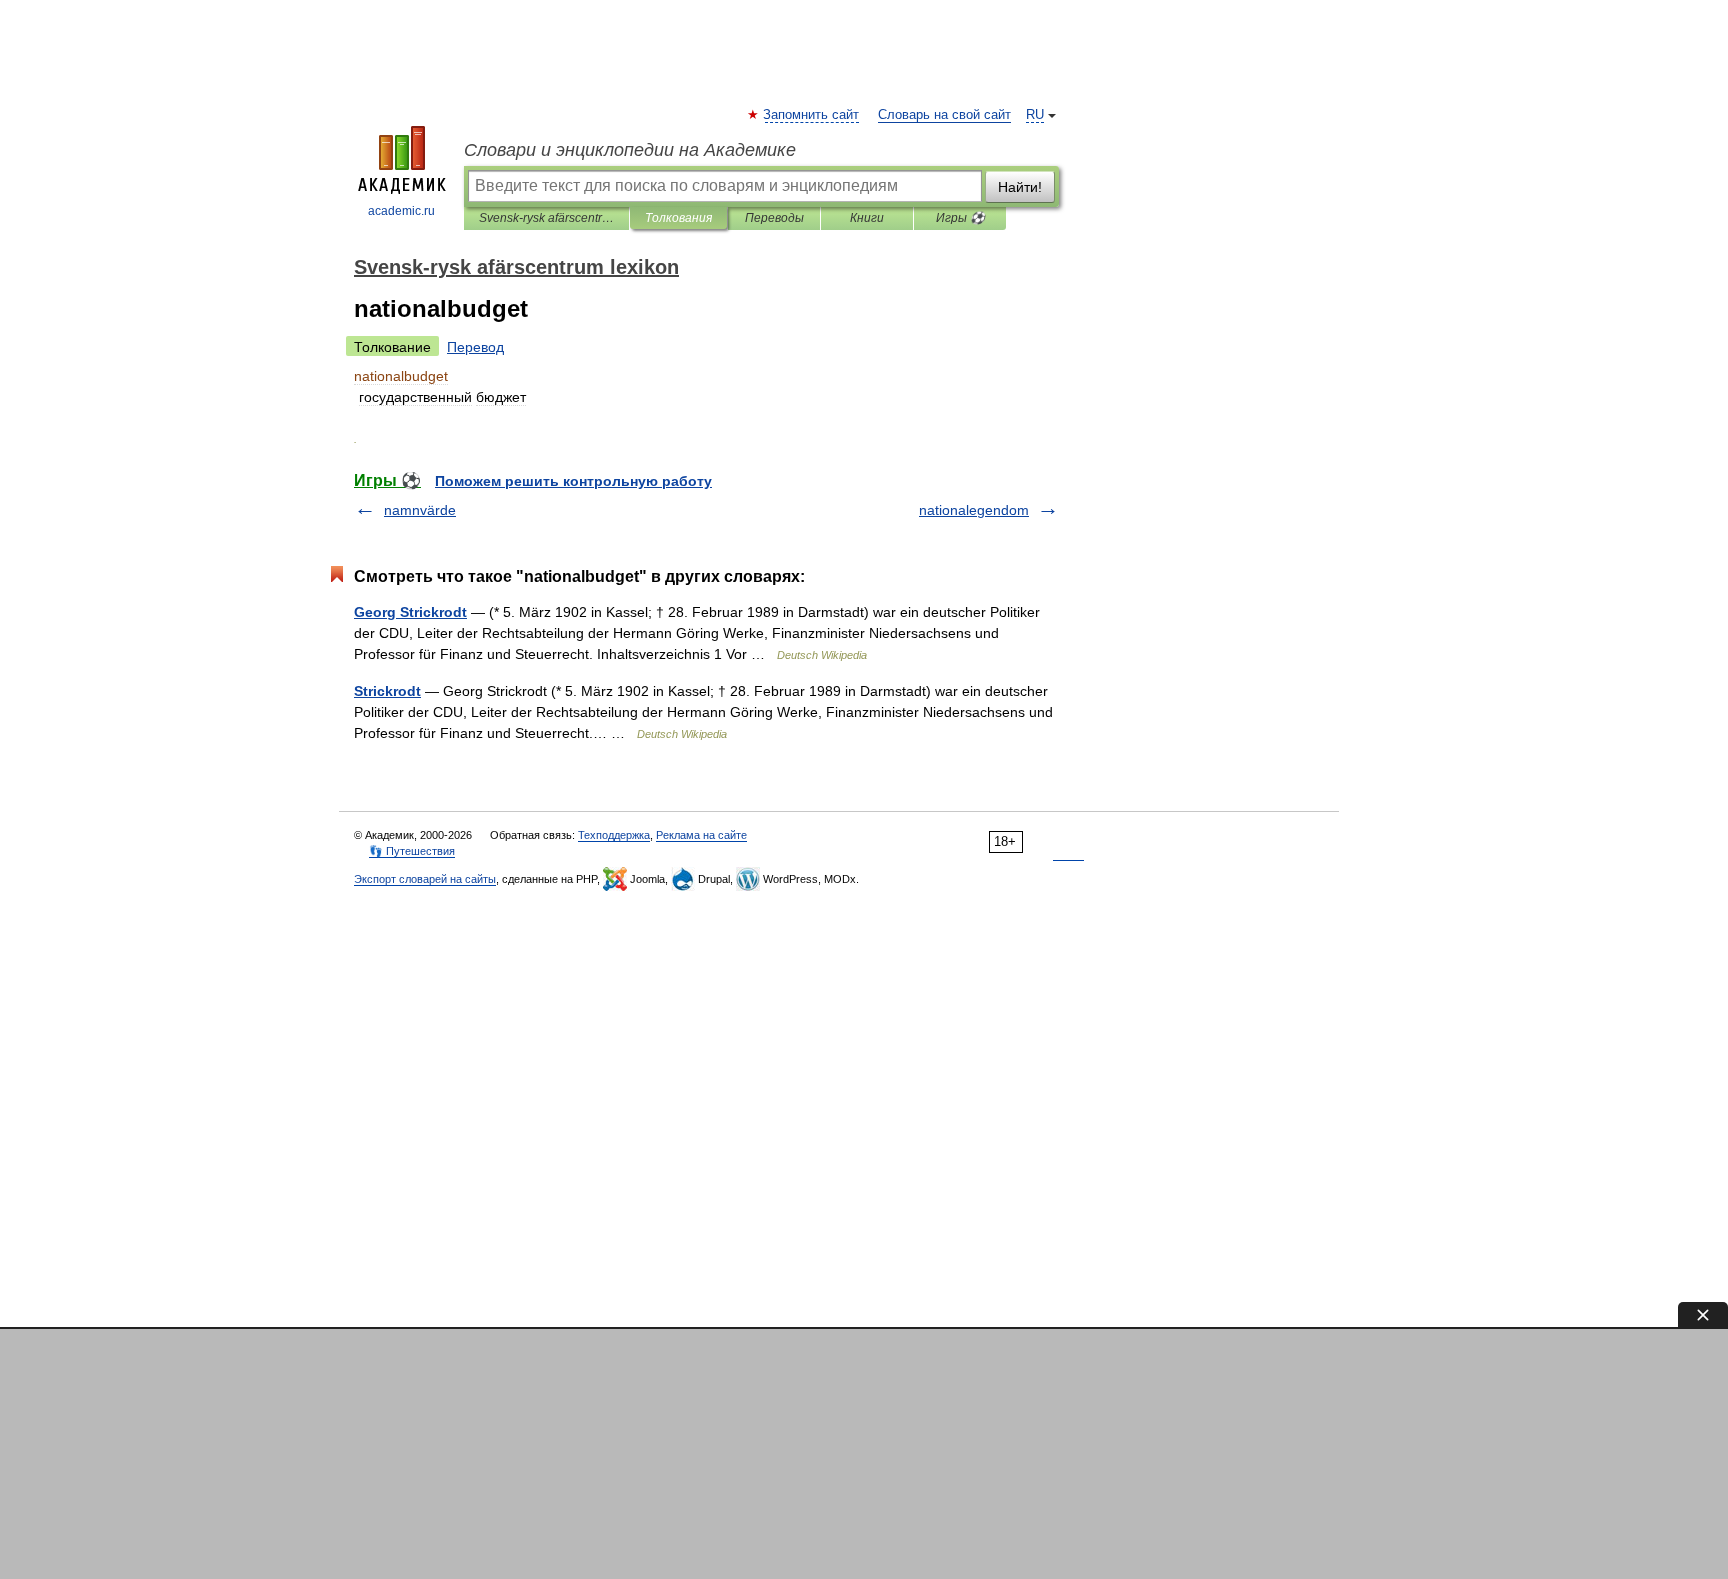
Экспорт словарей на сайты (425, 879)
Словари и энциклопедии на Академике (630, 150)
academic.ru (401, 211)
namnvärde (420, 510)
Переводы (774, 218)
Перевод (475, 347)
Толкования (678, 218)
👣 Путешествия (412, 851)
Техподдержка (614, 835)
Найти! (1020, 187)
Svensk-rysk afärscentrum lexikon (546, 218)
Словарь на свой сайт (944, 115)
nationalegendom (974, 510)
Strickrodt (387, 691)
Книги (867, 218)
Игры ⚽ (960, 218)
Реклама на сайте (701, 835)
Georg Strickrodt (410, 612)
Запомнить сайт (812, 115)
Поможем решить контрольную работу (573, 481)
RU (1035, 115)
